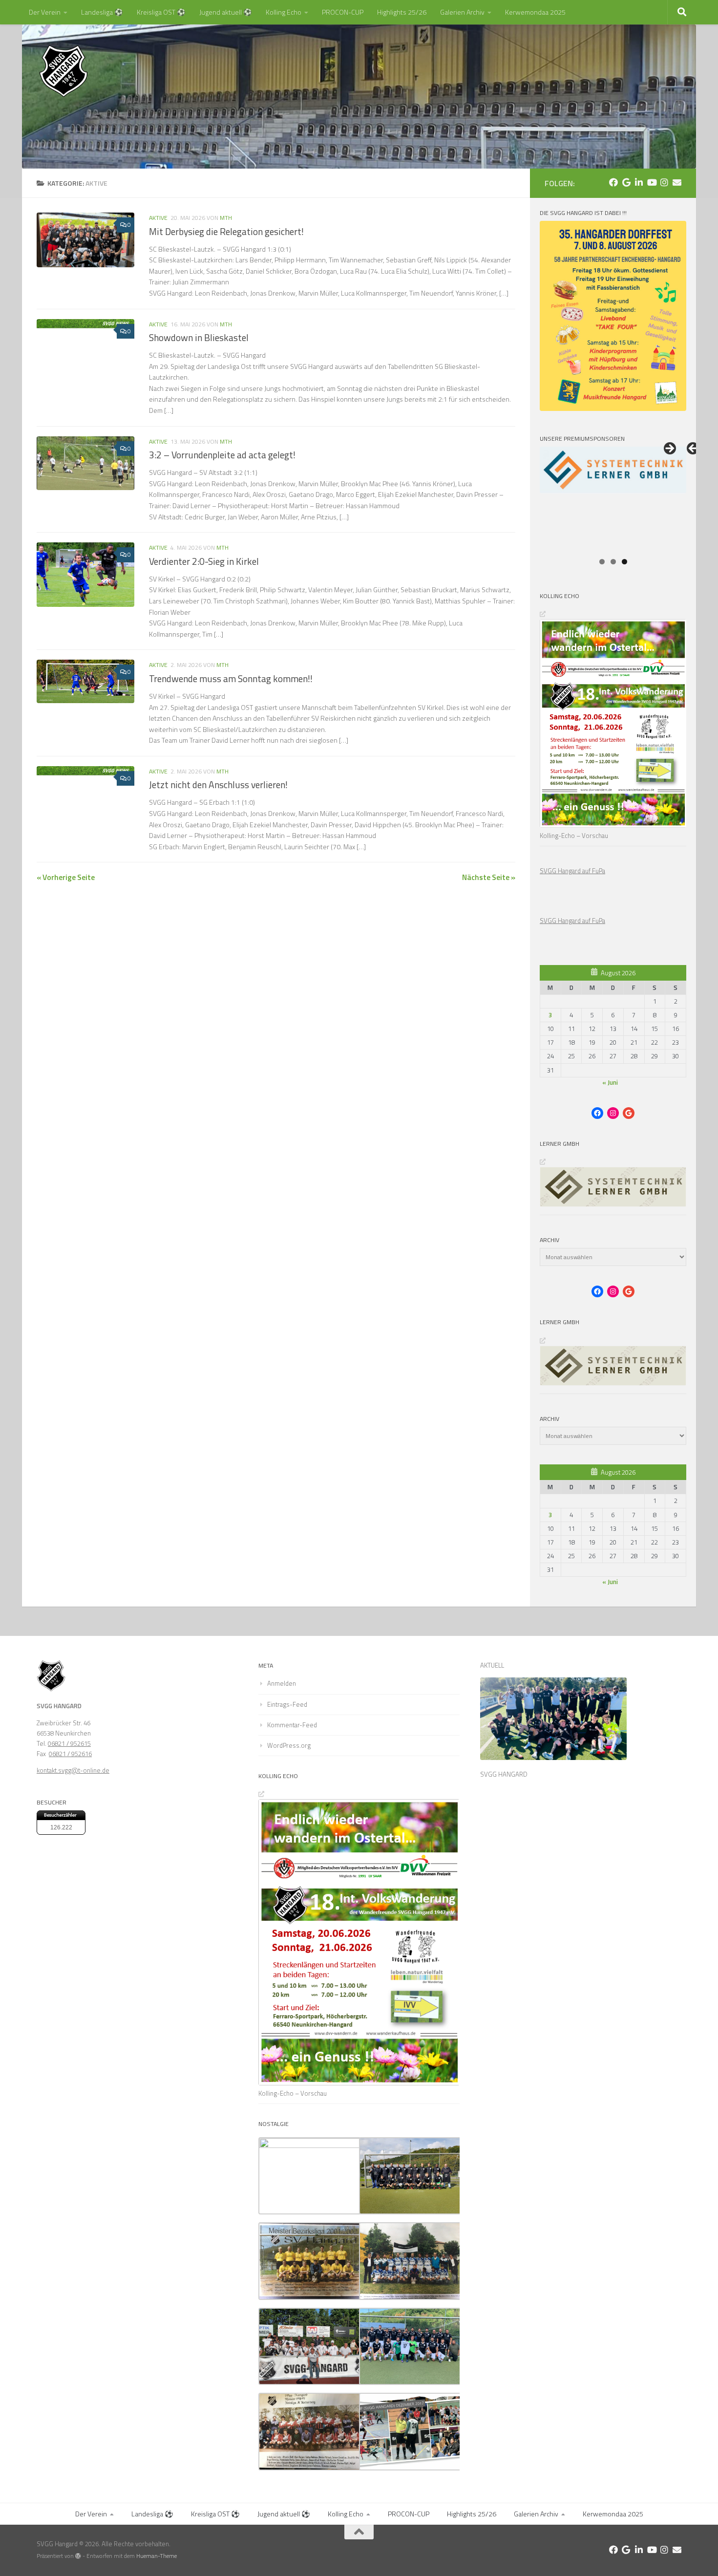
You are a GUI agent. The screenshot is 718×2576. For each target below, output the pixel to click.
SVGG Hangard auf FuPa (572, 871)
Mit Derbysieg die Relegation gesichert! (226, 232)
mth (226, 218)
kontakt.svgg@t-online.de (73, 1770)
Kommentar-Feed (292, 1725)
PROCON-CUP (343, 12)
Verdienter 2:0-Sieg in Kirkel (204, 561)
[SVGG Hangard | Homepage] (63, 71)
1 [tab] (602, 562)
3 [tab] (624, 562)
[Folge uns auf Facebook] (613, 182)
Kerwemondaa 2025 (535, 12)
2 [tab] (613, 562)
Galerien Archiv (462, 12)
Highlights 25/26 (402, 12)
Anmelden (282, 1683)
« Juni (610, 1082)
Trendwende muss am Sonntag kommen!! (231, 679)
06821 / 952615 (69, 1743)
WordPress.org (289, 1745)
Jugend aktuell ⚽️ (226, 12)
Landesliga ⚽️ (102, 12)
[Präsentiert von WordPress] (78, 2556)
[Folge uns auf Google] (626, 182)
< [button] (694, 449)
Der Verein (45, 12)
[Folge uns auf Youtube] (652, 182)
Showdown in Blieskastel (199, 338)
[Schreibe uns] (677, 182)
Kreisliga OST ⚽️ (161, 12)
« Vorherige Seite (66, 877)
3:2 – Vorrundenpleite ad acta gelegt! (222, 455)
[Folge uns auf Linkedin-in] (639, 182)
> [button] (669, 449)
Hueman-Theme (157, 2556)
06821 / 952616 (70, 1754)
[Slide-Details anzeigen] (613, 499)
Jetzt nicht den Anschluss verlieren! (218, 785)
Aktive (158, 218)
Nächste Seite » (489, 877)
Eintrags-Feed (287, 1704)
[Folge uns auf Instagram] (664, 182)
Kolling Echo (284, 12)
